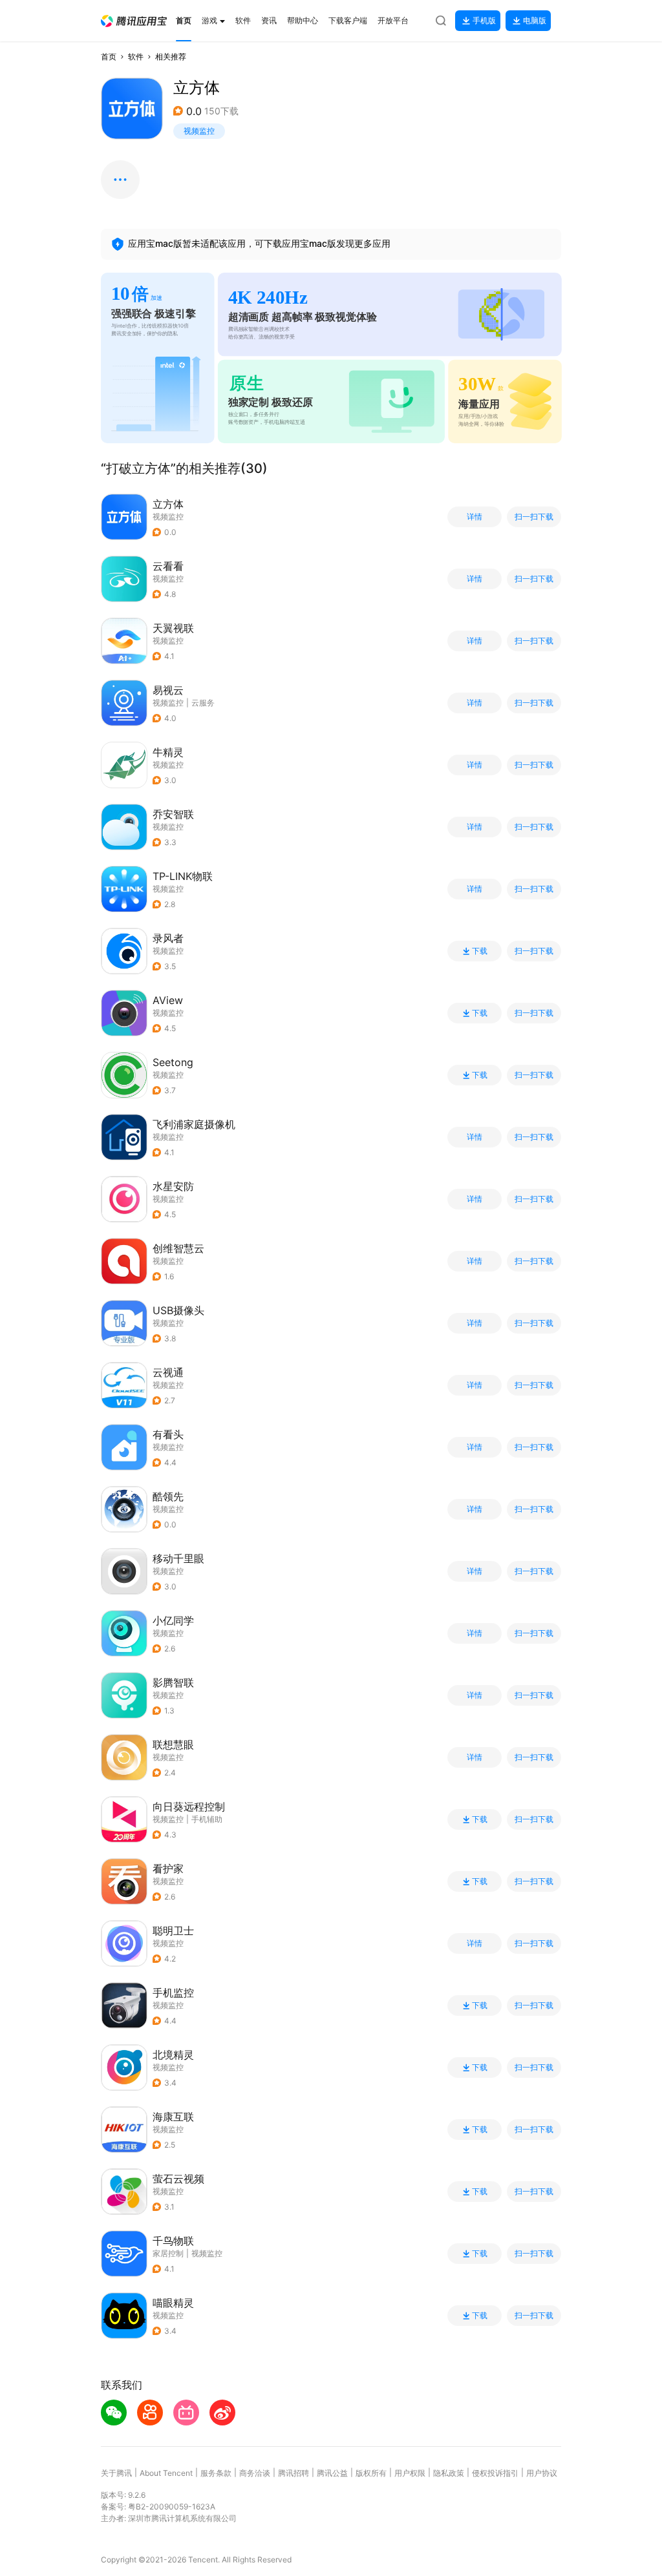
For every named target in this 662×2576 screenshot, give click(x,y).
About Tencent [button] (166, 2473)
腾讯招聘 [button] (294, 2473)
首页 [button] (109, 57)
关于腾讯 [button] (116, 2473)
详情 (475, 517)
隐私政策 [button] (449, 2473)
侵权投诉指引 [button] (495, 2473)
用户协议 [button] (542, 2473)
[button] (134, 21)
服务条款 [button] (216, 2473)
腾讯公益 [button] (332, 2473)
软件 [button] (136, 57)
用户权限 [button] (410, 2473)
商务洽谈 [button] (255, 2473)
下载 (480, 951)
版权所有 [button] (371, 2473)
